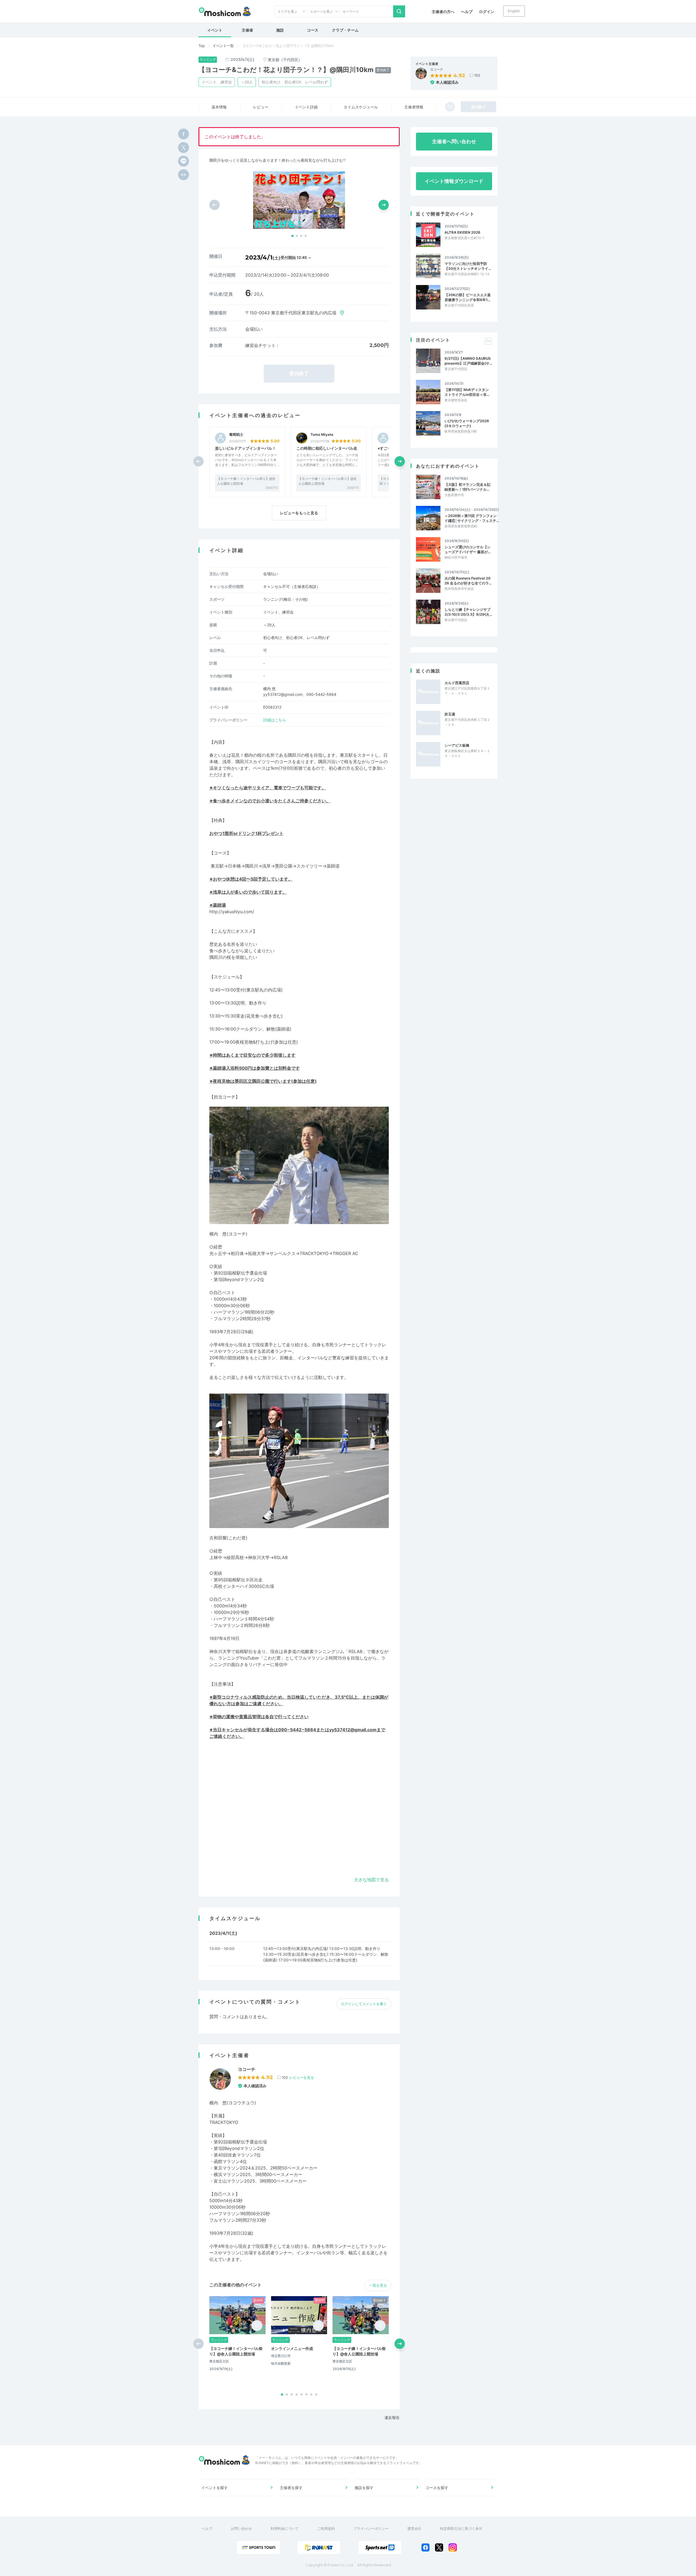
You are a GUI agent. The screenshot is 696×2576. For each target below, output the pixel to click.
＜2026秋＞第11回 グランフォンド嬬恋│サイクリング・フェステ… (472, 518)
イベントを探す (215, 2488)
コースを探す (437, 2488)
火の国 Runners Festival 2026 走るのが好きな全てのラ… (468, 581)
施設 (280, 30)
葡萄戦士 (236, 435)
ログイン (487, 12)
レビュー (261, 107)
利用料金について (285, 2528)
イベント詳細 (306, 107)
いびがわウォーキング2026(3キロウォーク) (467, 423)
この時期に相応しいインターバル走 (327, 448)
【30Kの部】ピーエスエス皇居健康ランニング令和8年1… (468, 297)
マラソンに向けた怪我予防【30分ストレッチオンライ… (468, 266)
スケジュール (361, 107)
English (514, 11)
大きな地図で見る (371, 1880)
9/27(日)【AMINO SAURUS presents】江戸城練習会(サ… (468, 361)
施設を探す (364, 2488)
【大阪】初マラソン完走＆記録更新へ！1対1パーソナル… (467, 487)
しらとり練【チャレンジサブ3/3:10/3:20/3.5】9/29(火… (468, 612)
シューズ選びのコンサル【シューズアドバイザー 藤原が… (467, 549)
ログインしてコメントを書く (364, 2004)
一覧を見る (378, 2285)
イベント (215, 30)
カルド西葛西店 (457, 683)
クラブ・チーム (345, 30)
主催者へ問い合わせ (454, 141)
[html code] (184, 175)
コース (313, 30)
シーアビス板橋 (457, 745)
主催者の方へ (443, 12)
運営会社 (414, 2528)
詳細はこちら (275, 720)
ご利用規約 (326, 2528)
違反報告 (392, 2417)
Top (202, 46)
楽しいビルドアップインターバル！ (246, 448)
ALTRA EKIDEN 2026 (462, 232)
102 (477, 75)
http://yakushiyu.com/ (232, 912)
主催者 (247, 30)
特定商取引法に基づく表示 (461, 2528)
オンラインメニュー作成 (292, 2348)
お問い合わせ (241, 2528)
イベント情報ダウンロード (454, 181)
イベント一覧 (223, 46)
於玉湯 (450, 714)
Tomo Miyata (322, 435)
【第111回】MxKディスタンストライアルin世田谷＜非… (467, 392)
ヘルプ (467, 12)
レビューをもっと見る (299, 513)
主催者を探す (291, 2488)
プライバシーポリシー (371, 2528)
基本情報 (219, 107)
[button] (293, 236)
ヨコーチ (437, 70)
